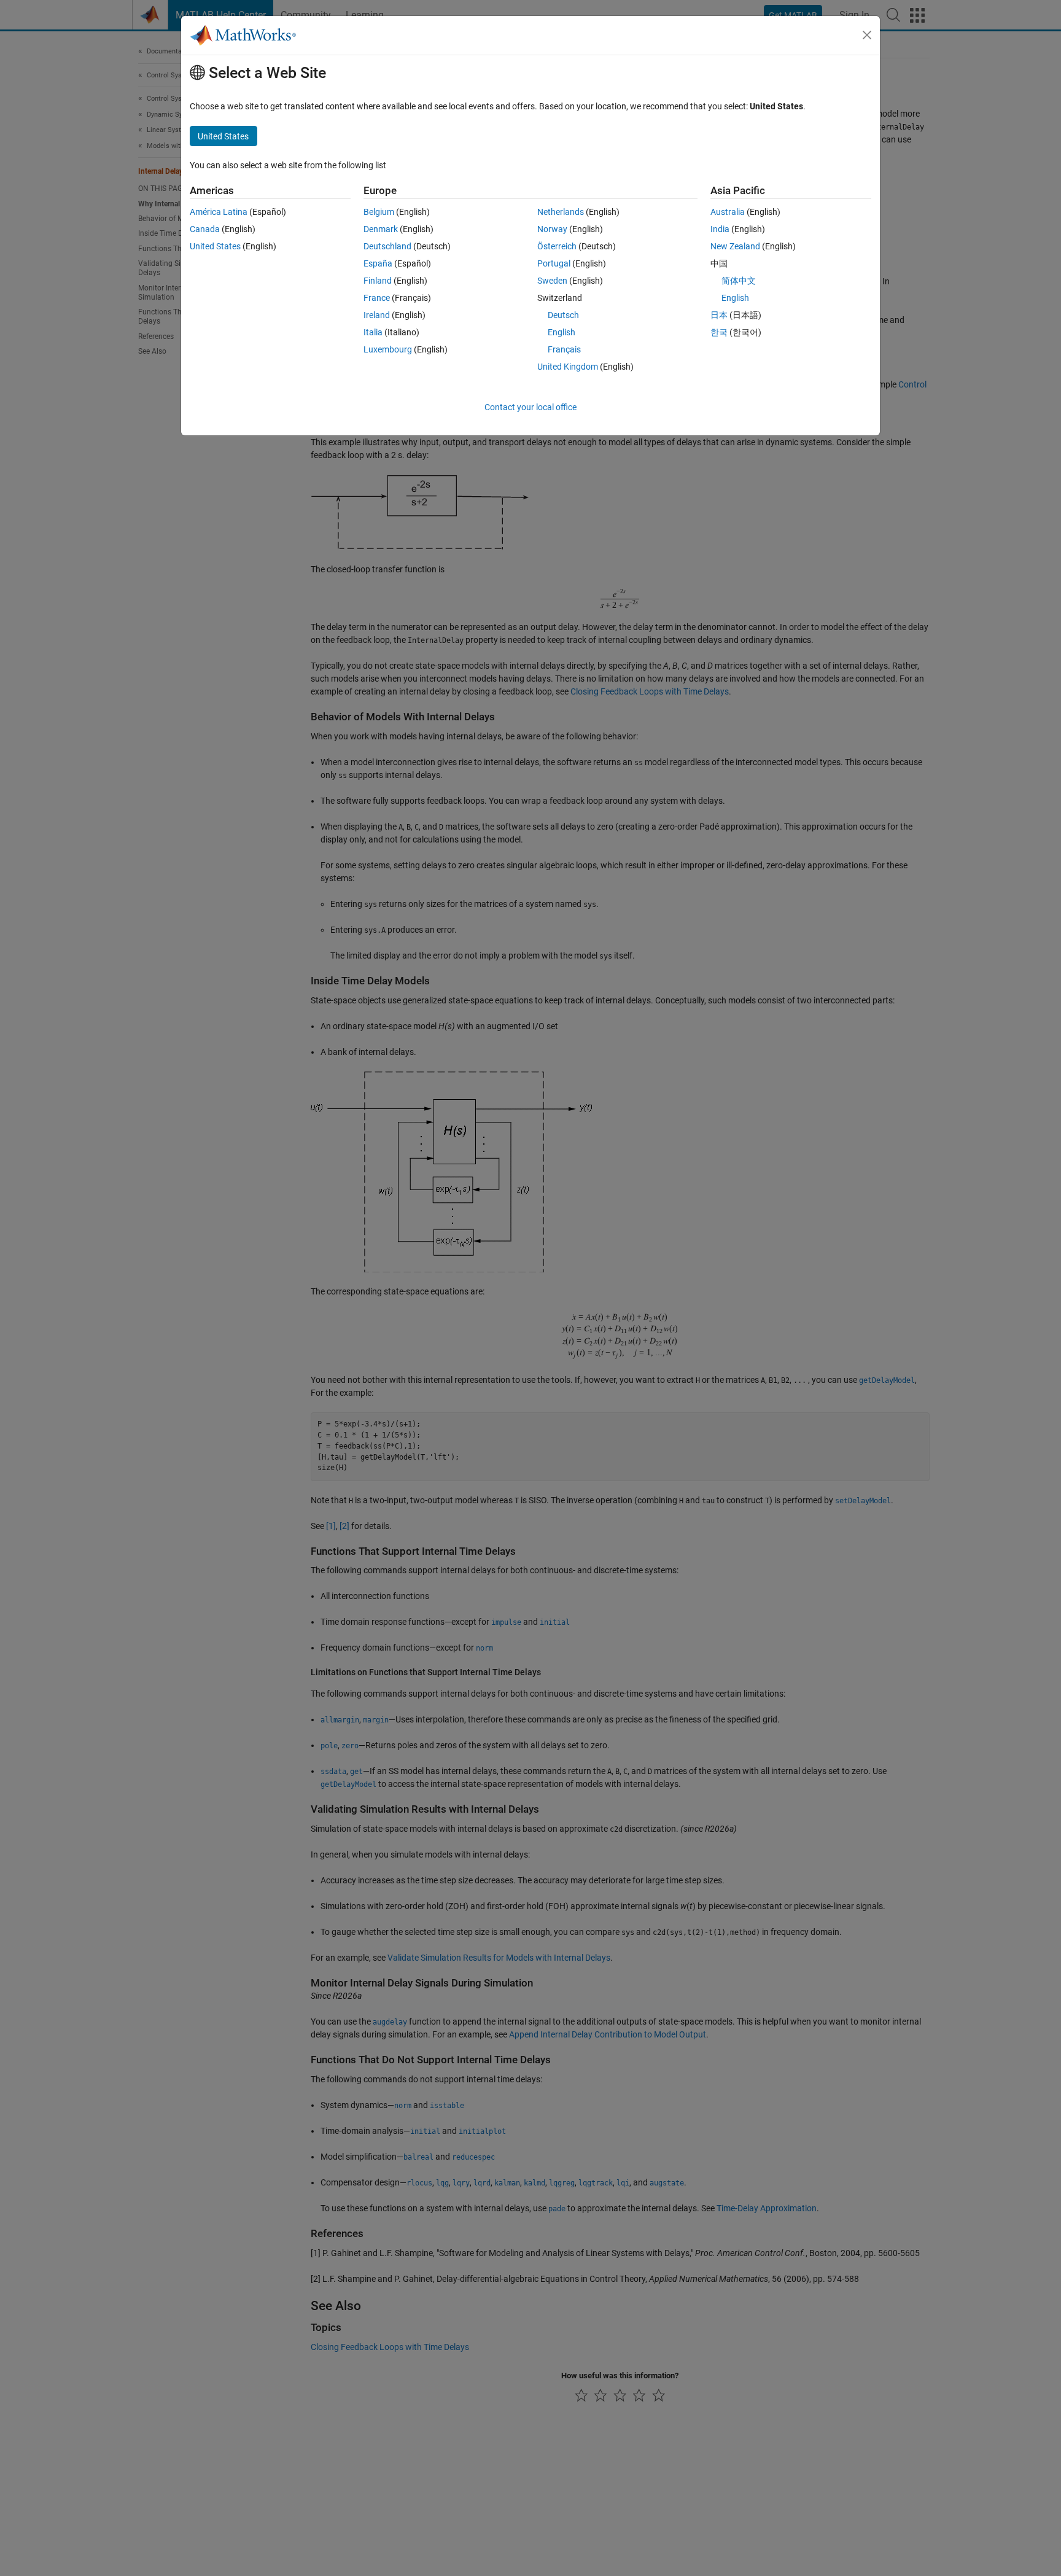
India (720, 229)
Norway (552, 229)
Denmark (381, 229)
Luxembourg (388, 349)
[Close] (867, 35)
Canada (205, 229)
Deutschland (387, 246)
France (377, 298)
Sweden (552, 281)
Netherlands (561, 212)
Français (564, 349)
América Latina (219, 212)
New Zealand (735, 246)
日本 (719, 315)
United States (215, 246)
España (378, 263)
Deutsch (563, 315)
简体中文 (739, 281)
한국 (719, 332)
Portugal (554, 263)
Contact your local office (530, 407)
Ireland (377, 315)
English (562, 332)
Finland (378, 281)
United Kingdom (568, 367)
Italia (373, 332)
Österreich (557, 246)
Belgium (379, 212)
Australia (728, 212)
